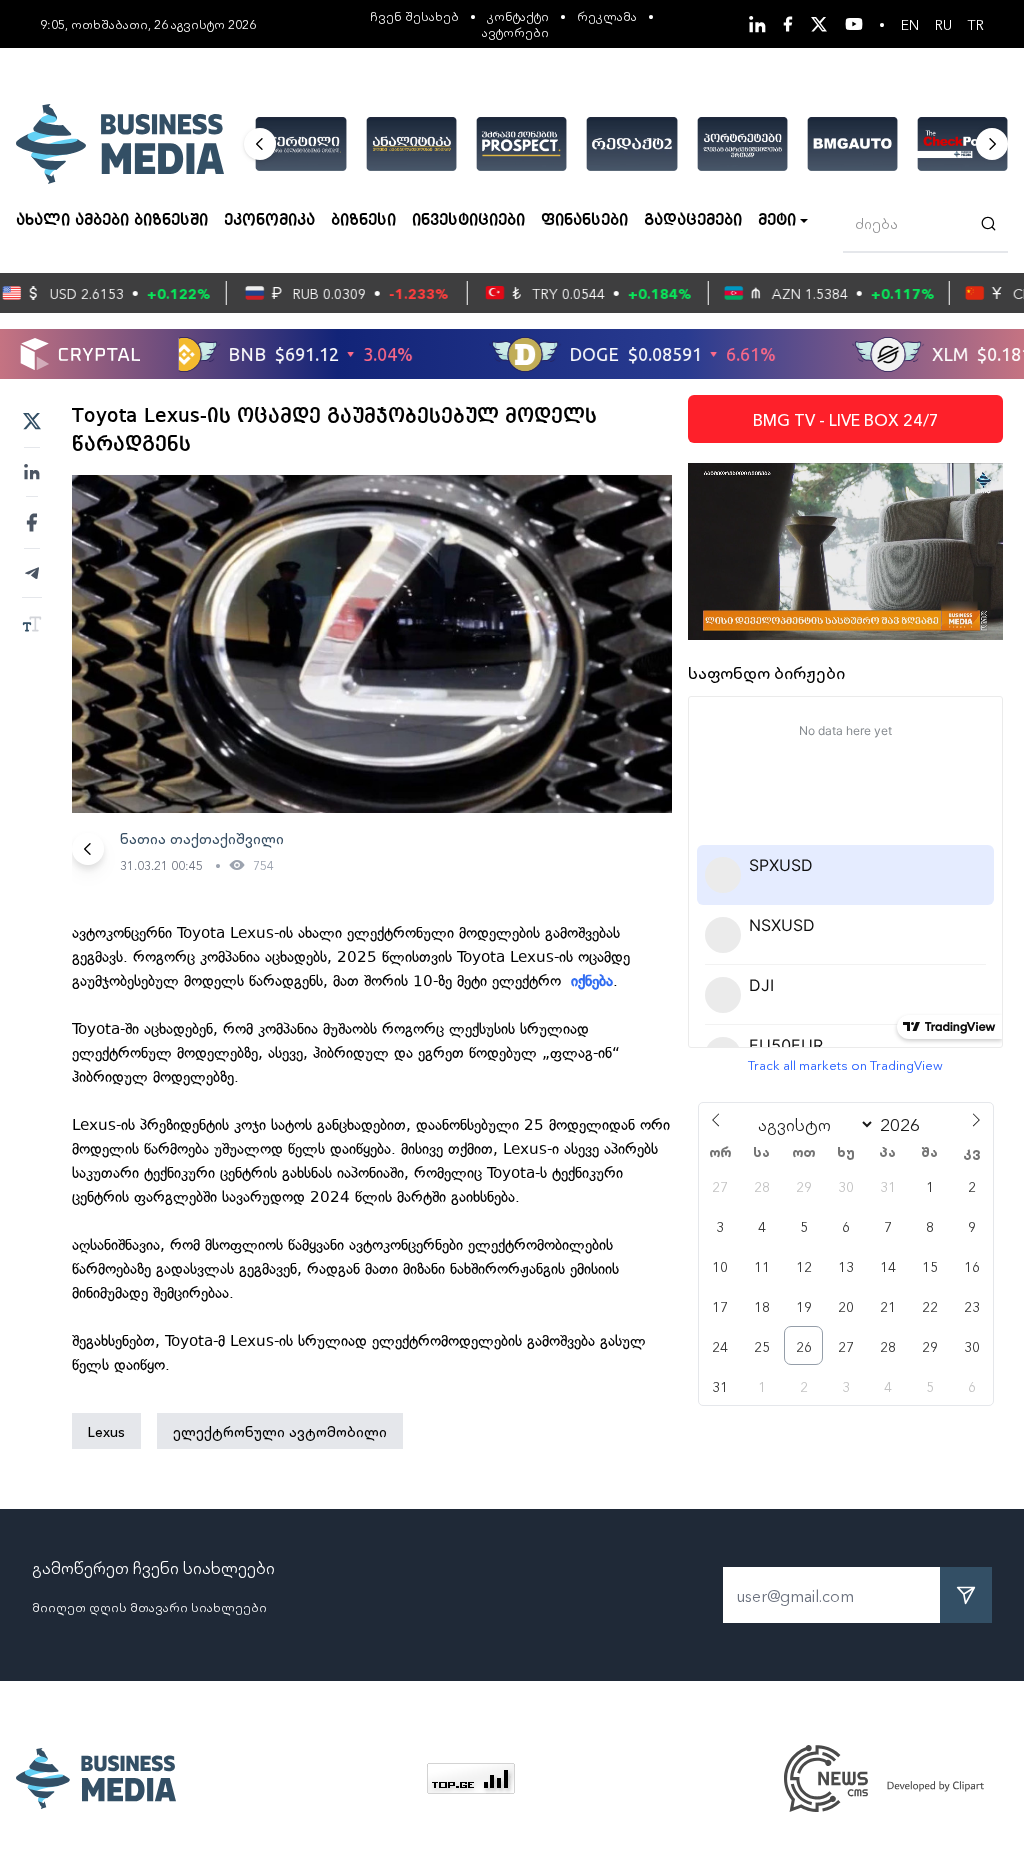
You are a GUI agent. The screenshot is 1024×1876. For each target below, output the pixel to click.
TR (976, 24)
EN (910, 24)
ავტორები (515, 31)
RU (943, 24)
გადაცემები (693, 221)
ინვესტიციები (468, 221)
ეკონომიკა (269, 221)
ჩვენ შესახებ (414, 15)
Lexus (106, 1431)
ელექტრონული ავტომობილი (280, 1431)
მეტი (777, 221)
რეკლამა (607, 15)
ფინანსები (584, 221)
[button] (260, 144)
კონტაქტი (518, 15)
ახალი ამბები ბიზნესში (112, 221)
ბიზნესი (363, 221)
